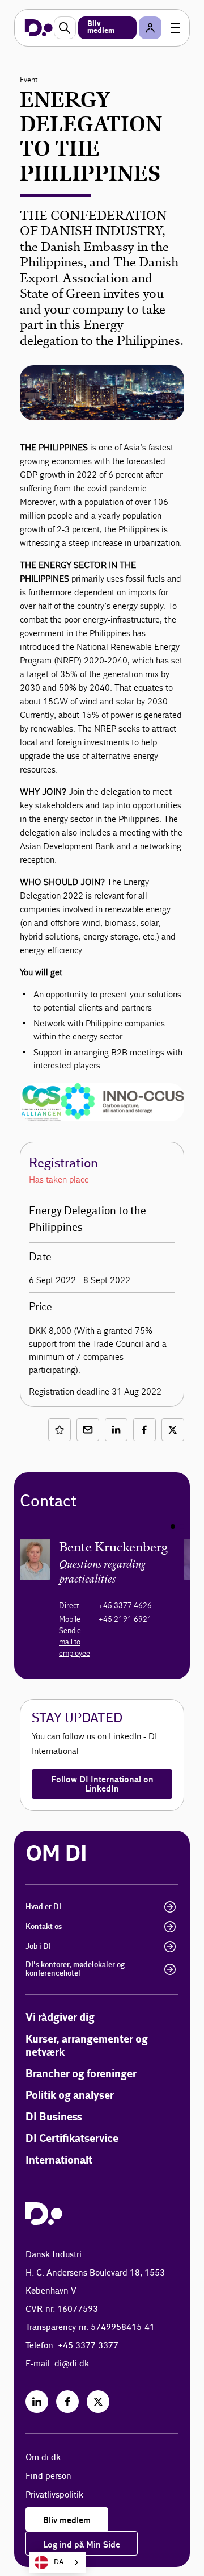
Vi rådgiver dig (60, 2018)
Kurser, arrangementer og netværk (87, 2046)
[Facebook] (67, 2402)
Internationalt (59, 2160)
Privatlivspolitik (54, 2495)
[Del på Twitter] (173, 1430)
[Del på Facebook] (144, 1430)
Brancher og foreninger (81, 2074)
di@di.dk (72, 2364)
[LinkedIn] (37, 2402)
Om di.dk (43, 2458)
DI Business (54, 2117)
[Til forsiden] (39, 28)
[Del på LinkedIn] (116, 1430)
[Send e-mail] (88, 1430)
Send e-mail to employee (75, 1642)
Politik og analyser (70, 2096)
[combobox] (58, 2562)
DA (59, 2562)
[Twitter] (98, 2402)
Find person (48, 2476)
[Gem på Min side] (59, 1430)
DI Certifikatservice (72, 2139)
